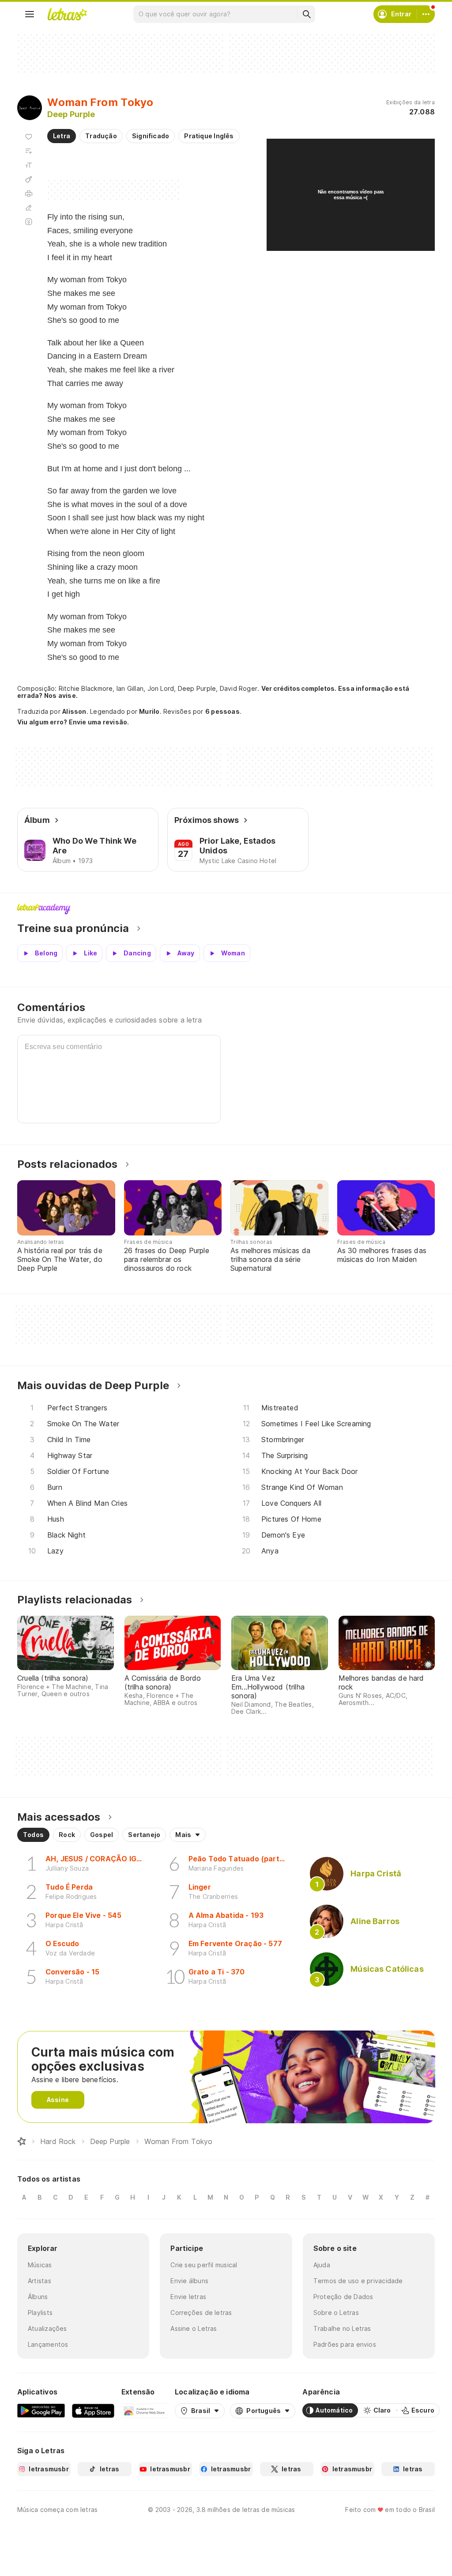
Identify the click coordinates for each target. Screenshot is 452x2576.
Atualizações (47, 2328)
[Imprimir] (29, 193)
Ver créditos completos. (299, 689)
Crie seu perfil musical (204, 2265)
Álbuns (38, 2297)
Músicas (40, 2265)
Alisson (74, 711)
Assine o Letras (194, 2328)
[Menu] (30, 14)
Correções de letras (201, 2313)
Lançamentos (48, 2344)
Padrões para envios (345, 2344)
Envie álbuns (189, 2281)
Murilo (149, 711)
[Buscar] (306, 14)
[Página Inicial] (22, 2141)
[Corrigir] (29, 208)
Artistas (40, 2281)
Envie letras (188, 2297)
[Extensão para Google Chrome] (145, 2410)
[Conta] (426, 14)
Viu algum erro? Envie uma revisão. (73, 722)
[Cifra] (29, 179)
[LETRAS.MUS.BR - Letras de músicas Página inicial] (67, 14)
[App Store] (93, 2410)
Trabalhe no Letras (342, 2328)
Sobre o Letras (336, 2313)
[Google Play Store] (41, 2410)
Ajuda (322, 2265)
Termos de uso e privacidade (358, 2281)
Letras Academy (226, 909)
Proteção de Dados (343, 2297)
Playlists (40, 2313)
